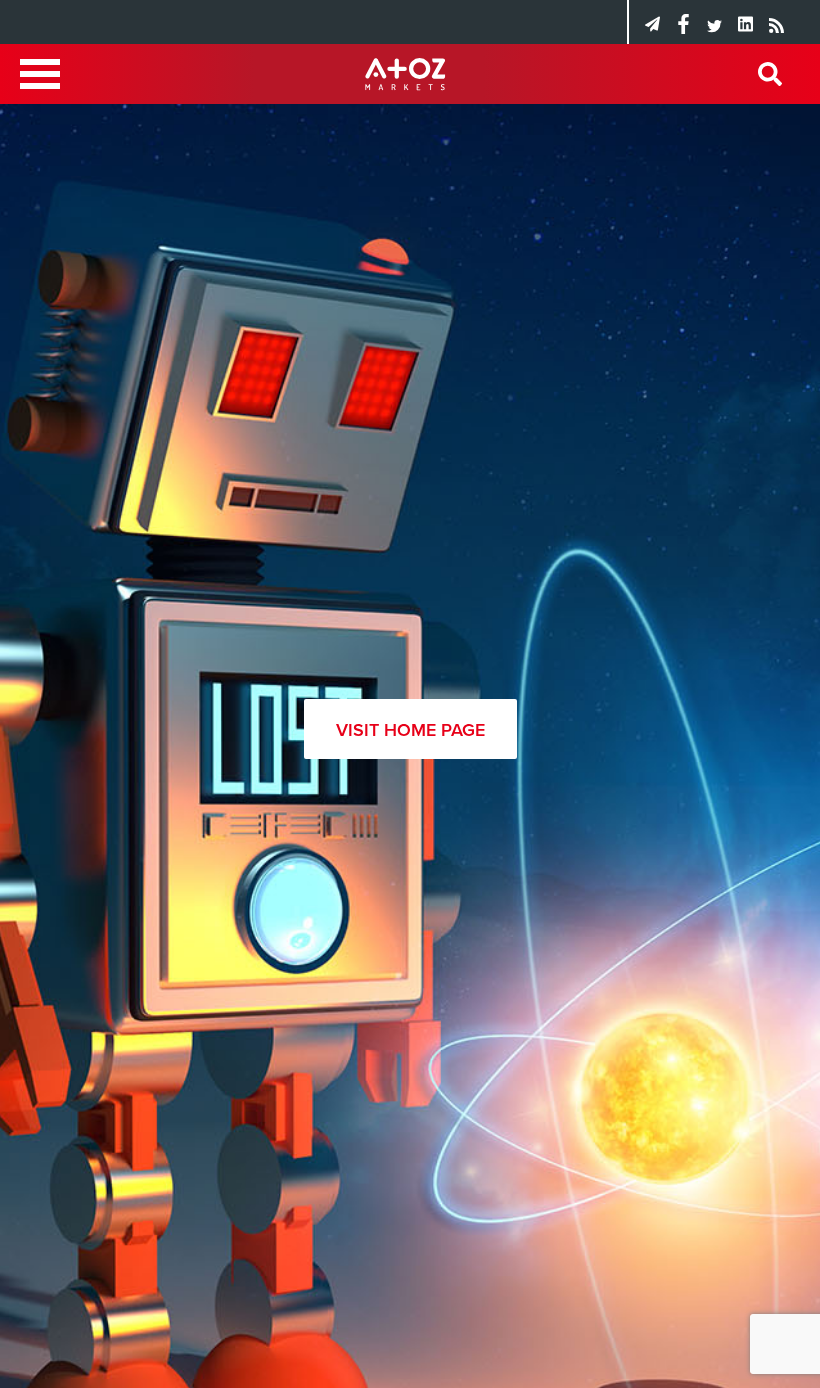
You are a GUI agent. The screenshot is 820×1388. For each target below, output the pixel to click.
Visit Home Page (410, 730)
